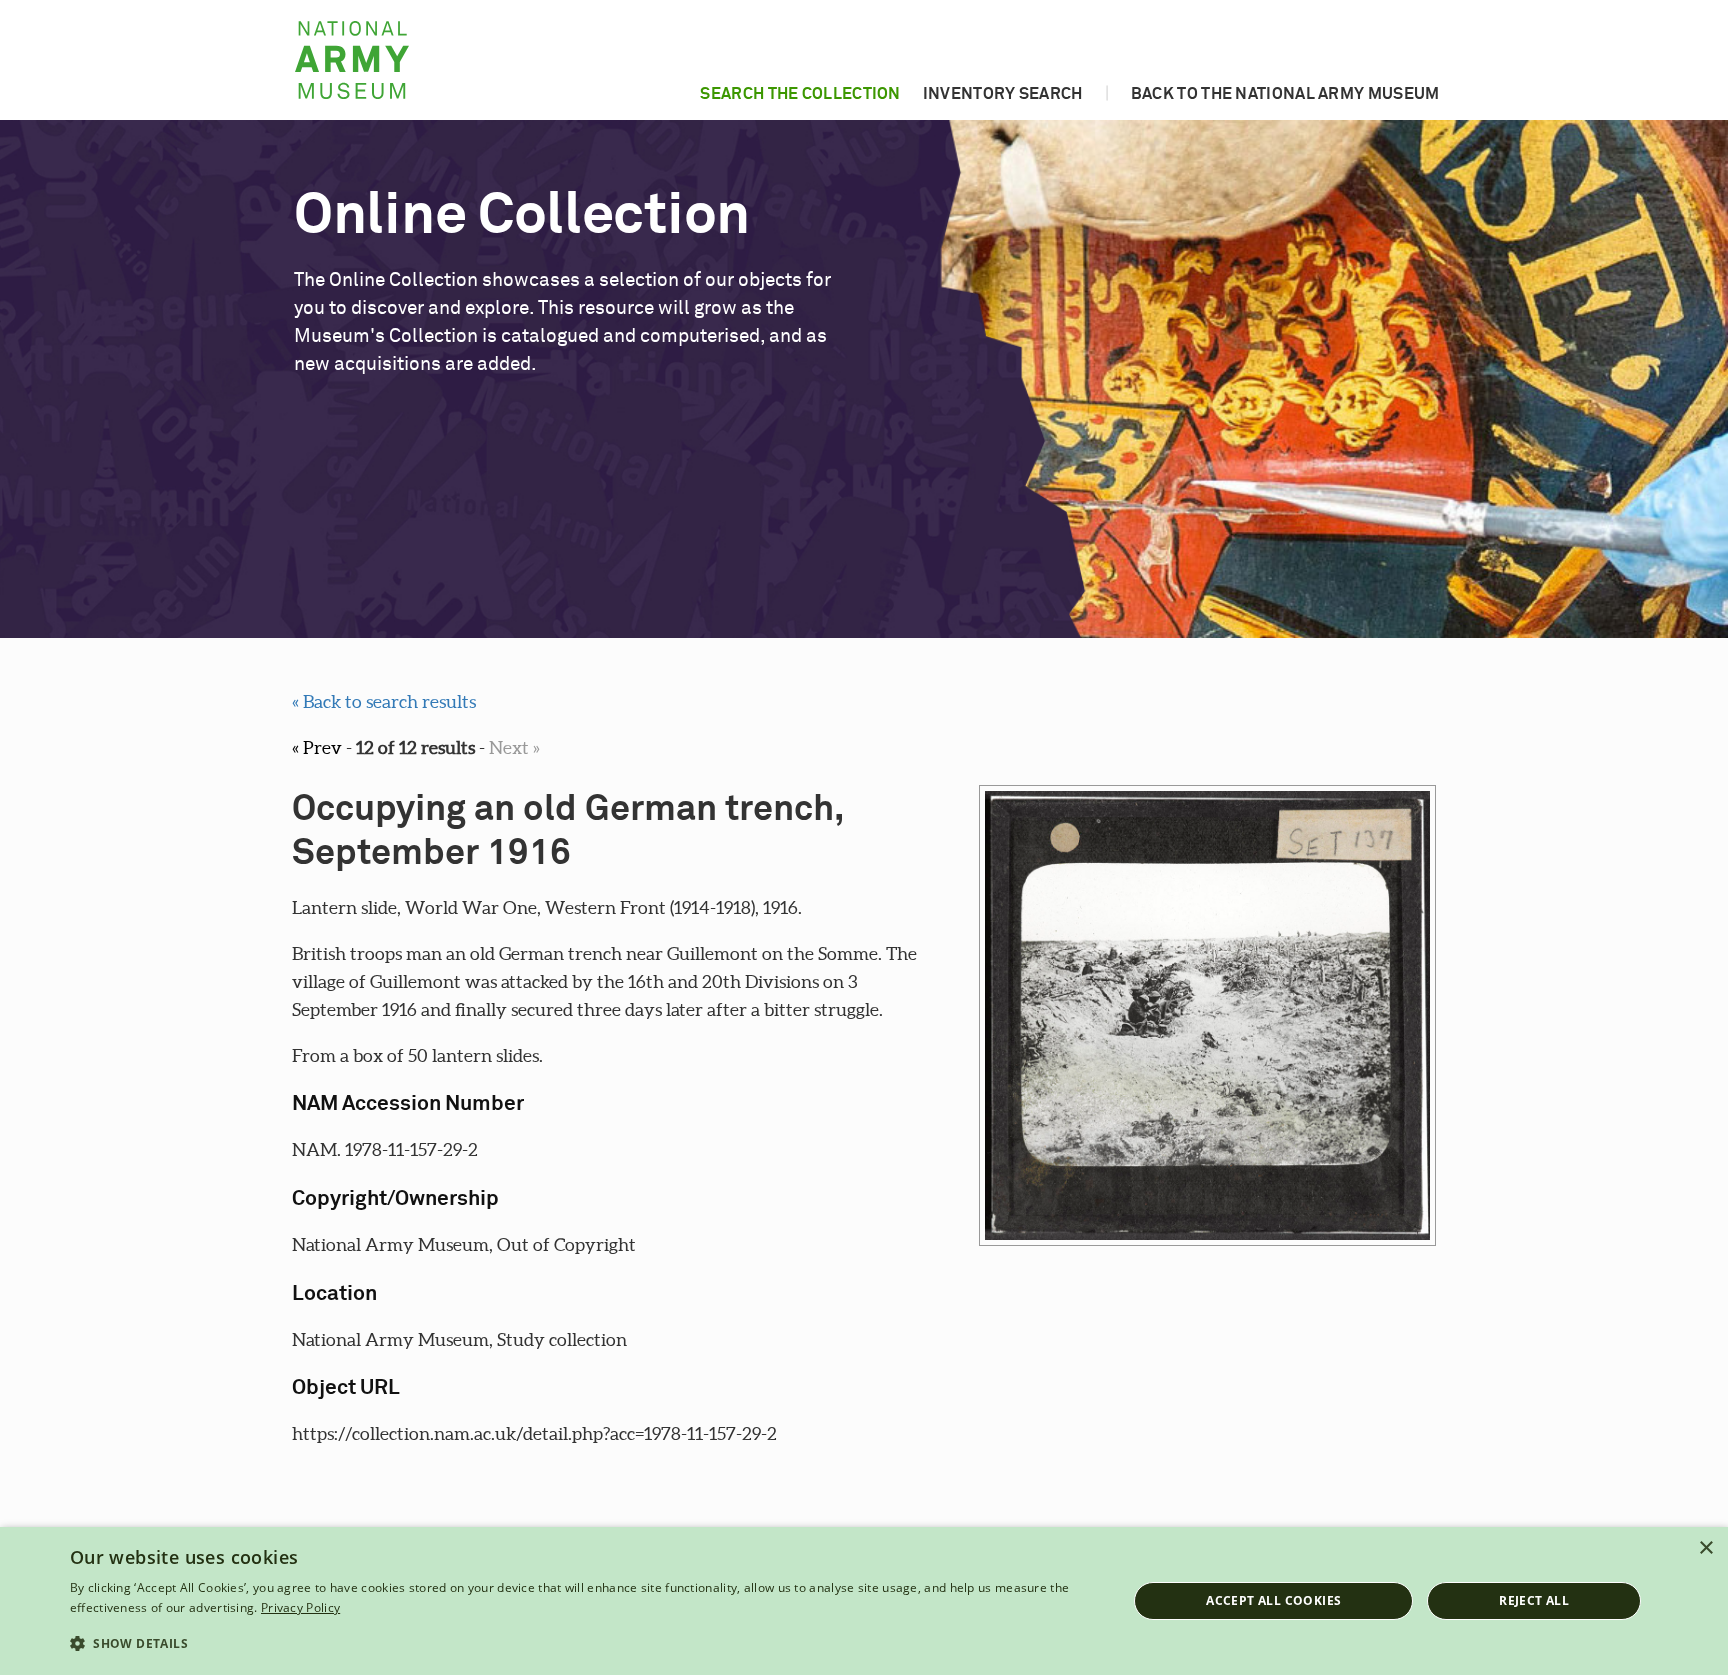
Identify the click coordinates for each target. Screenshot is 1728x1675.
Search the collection (800, 94)
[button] (583, 1644)
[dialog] (864, 1601)
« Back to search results (384, 701)
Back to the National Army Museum (1285, 94)
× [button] (1705, 1548)
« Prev (317, 747)
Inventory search (1003, 94)
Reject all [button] (1534, 1600)
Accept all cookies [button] (1273, 1600)
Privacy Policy (300, 1607)
